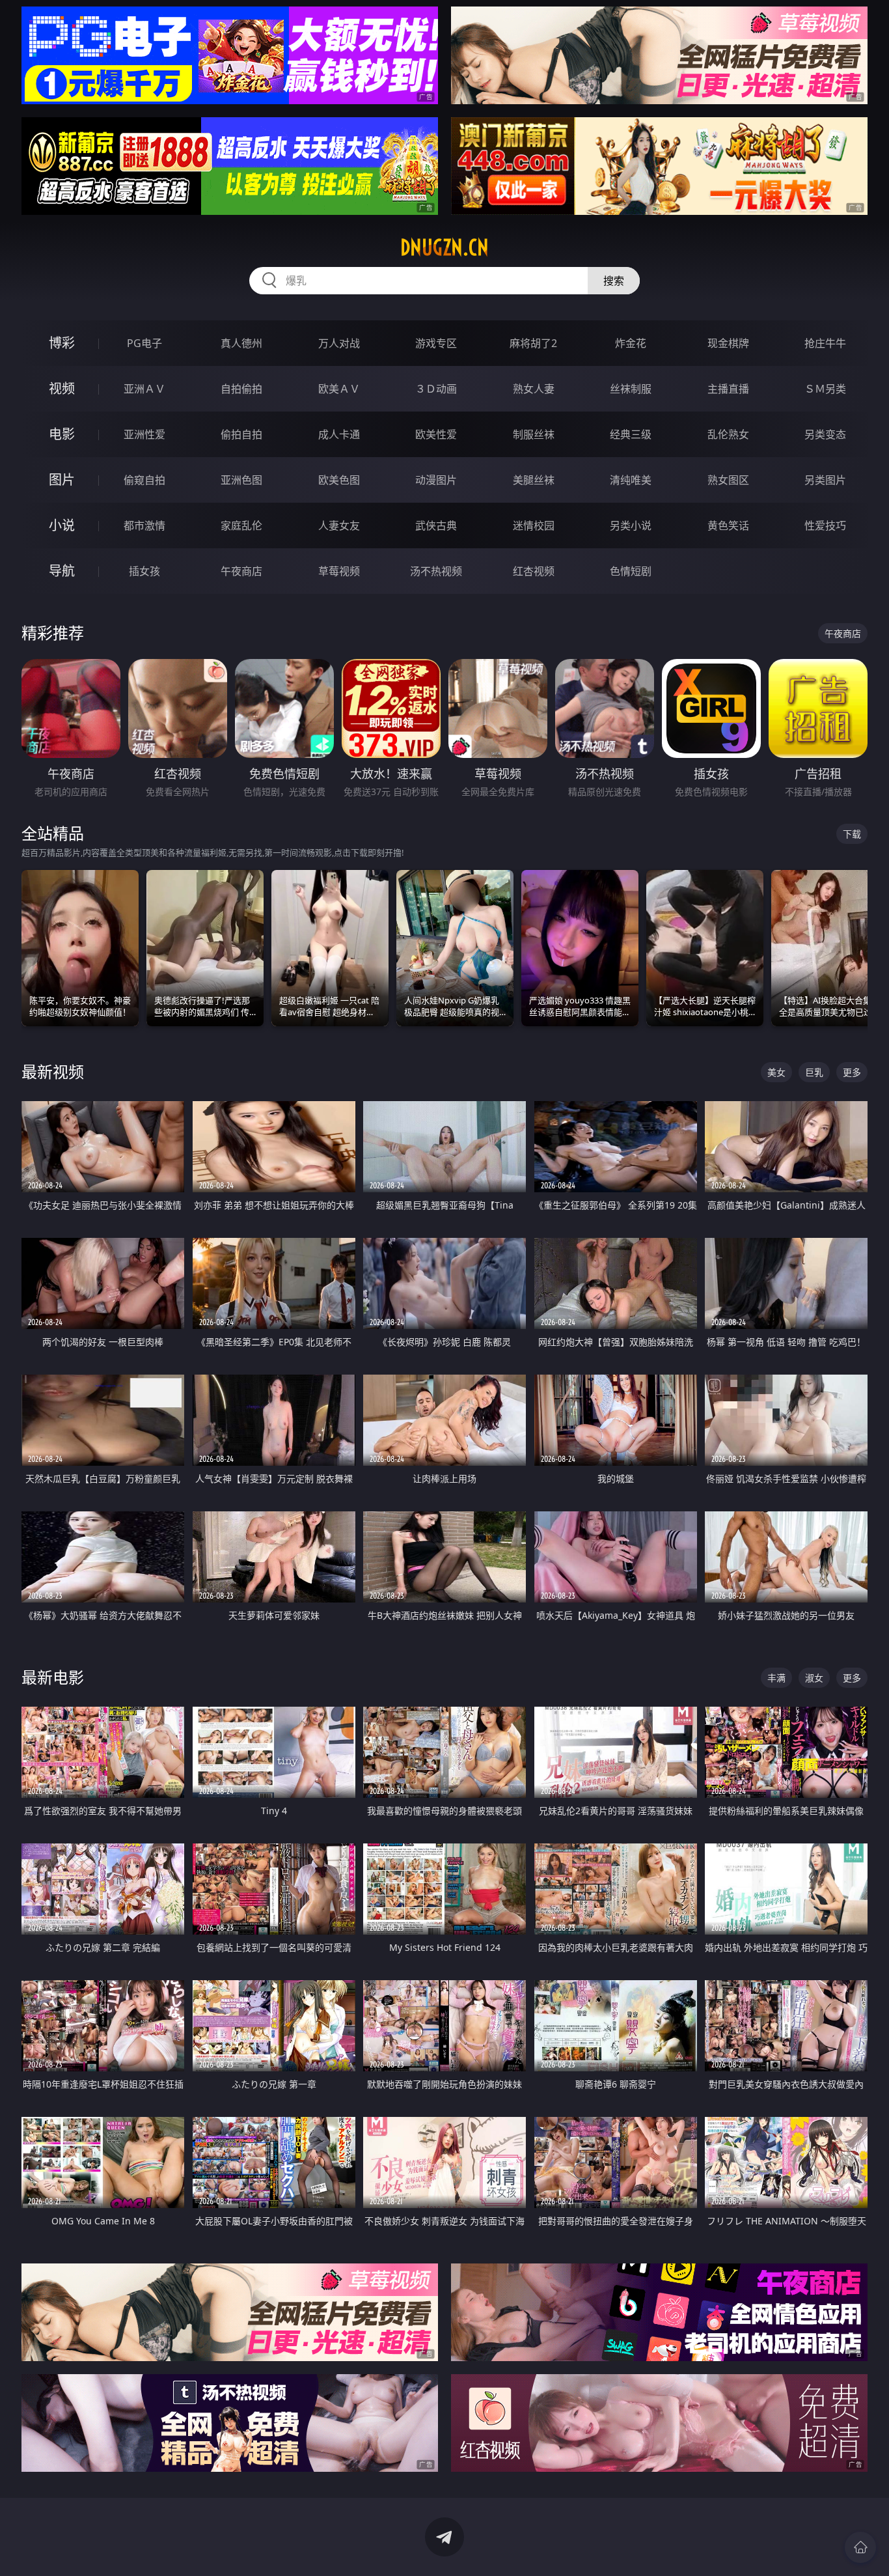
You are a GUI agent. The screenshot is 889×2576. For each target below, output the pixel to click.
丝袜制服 (631, 389)
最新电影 (53, 1677)
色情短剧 (631, 571)
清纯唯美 (631, 480)
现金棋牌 (728, 343)
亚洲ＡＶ (144, 389)
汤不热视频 (436, 571)
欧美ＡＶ (339, 389)
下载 (852, 834)
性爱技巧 (825, 525)
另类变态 (825, 434)
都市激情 (144, 525)
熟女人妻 (534, 389)
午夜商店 (241, 571)
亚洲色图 (241, 480)
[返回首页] (860, 2547)
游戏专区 (436, 343)
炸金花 (631, 343)
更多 (852, 1072)
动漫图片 (436, 480)
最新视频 (53, 1071)
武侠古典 (436, 525)
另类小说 (631, 525)
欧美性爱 (436, 434)
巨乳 (814, 1072)
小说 (62, 525)
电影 (62, 434)
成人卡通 (339, 434)
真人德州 (241, 343)
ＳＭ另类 (825, 389)
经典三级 (631, 434)
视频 (62, 388)
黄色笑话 (728, 525)
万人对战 (339, 343)
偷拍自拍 (241, 434)
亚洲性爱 (144, 434)
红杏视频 (534, 571)
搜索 (614, 281)
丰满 (776, 1678)
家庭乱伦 (241, 525)
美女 (776, 1072)
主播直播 (728, 389)
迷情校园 (534, 525)
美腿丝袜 (534, 480)
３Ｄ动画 (436, 389)
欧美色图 (339, 480)
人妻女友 (339, 525)
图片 (62, 480)
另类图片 (825, 480)
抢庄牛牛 (825, 343)
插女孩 (144, 571)
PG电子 (144, 343)
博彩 (62, 343)
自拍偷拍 (241, 389)
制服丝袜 (534, 434)
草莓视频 (339, 571)
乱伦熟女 (728, 434)
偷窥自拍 (144, 480)
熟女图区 (728, 480)
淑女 (814, 1678)
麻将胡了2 (533, 343)
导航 (62, 571)
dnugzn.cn (444, 247)
